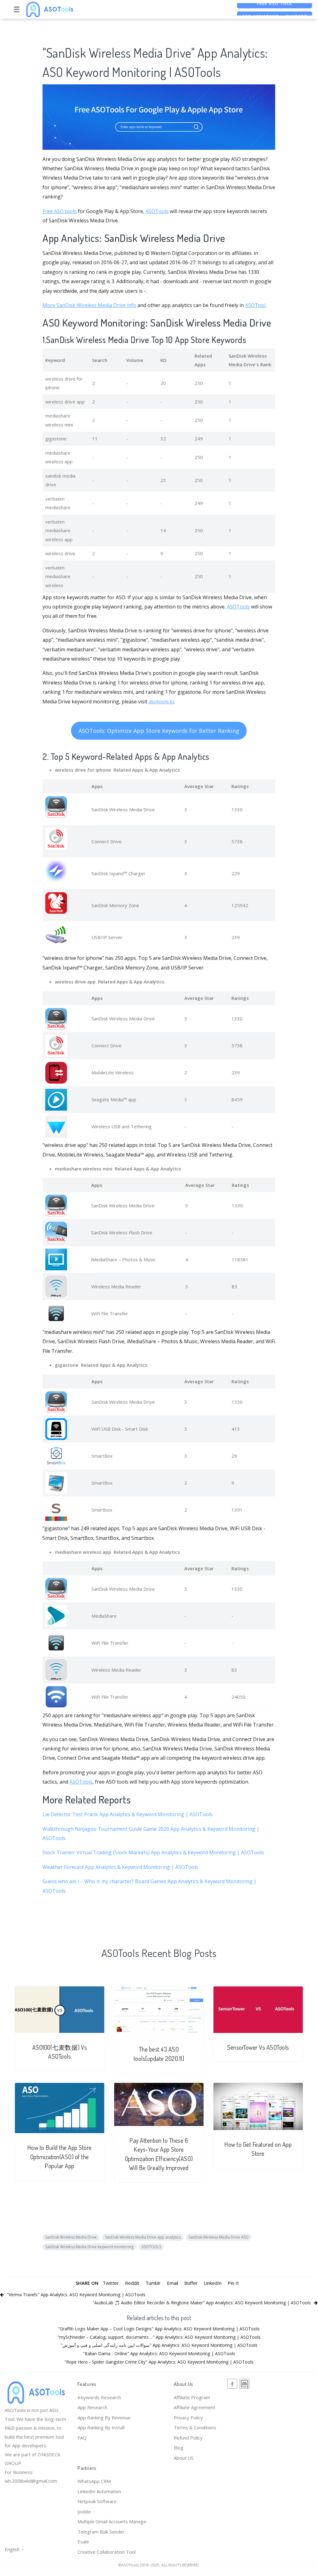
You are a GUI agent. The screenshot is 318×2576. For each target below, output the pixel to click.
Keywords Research (99, 2397)
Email (172, 2283)
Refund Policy (188, 2438)
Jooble (84, 2511)
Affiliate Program (192, 2397)
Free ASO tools (60, 211)
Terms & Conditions (195, 2427)
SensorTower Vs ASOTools (258, 2047)
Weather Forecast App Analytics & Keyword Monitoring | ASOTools (120, 1867)
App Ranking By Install (101, 2427)
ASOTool (255, 305)
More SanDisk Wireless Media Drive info (89, 305)
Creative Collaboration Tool (107, 2552)
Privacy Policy (188, 2418)
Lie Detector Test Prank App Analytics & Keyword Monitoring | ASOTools (128, 1814)
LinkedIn (213, 2283)
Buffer (191, 2283)
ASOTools (157, 211)
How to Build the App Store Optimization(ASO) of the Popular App (60, 2157)
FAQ (82, 2438)
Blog (179, 2448)
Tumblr (153, 2283)
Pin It (233, 2283)
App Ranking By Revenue (104, 2418)
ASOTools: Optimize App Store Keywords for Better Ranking (159, 731)
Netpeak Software (97, 2501)
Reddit (132, 2283)
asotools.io (161, 702)
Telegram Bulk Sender (101, 2532)
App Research (92, 2407)
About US (184, 2458)
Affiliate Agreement (195, 2407)
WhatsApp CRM (94, 2481)
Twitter (111, 2283)
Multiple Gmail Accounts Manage (112, 2521)
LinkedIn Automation (99, 2491)
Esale (83, 2542)
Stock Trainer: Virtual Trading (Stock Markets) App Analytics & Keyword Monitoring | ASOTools (153, 1852)
